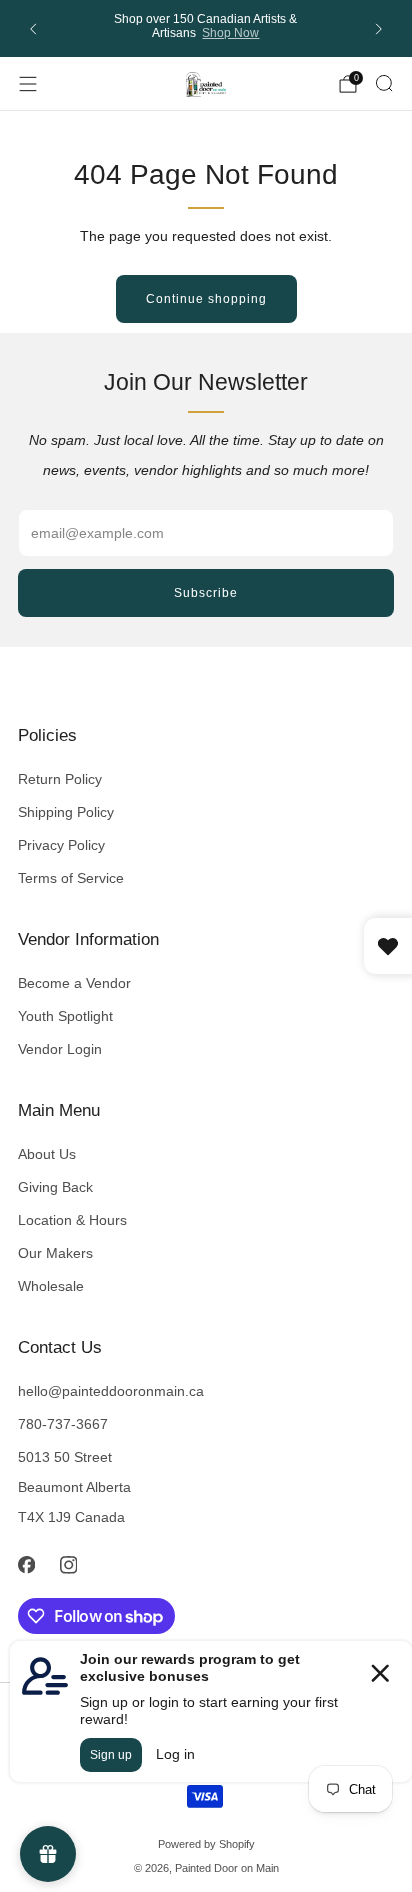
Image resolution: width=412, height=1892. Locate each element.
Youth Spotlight (65, 1016)
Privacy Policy (61, 845)
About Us (47, 1154)
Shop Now (230, 33)
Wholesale (51, 1286)
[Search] (384, 83)
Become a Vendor (74, 983)
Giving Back (55, 1187)
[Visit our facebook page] (26, 1565)
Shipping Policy (66, 812)
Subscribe (206, 593)
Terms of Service (71, 878)
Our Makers (55, 1253)
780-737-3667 (63, 1424)
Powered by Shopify (206, 1844)
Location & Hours (72, 1220)
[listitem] (206, 28)
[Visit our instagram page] (68, 1565)
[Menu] (28, 84)
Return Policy (60, 779)
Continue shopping (206, 299)
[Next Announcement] (379, 29)
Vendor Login (60, 1049)
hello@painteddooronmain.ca (111, 1391)
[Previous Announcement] (33, 29)
